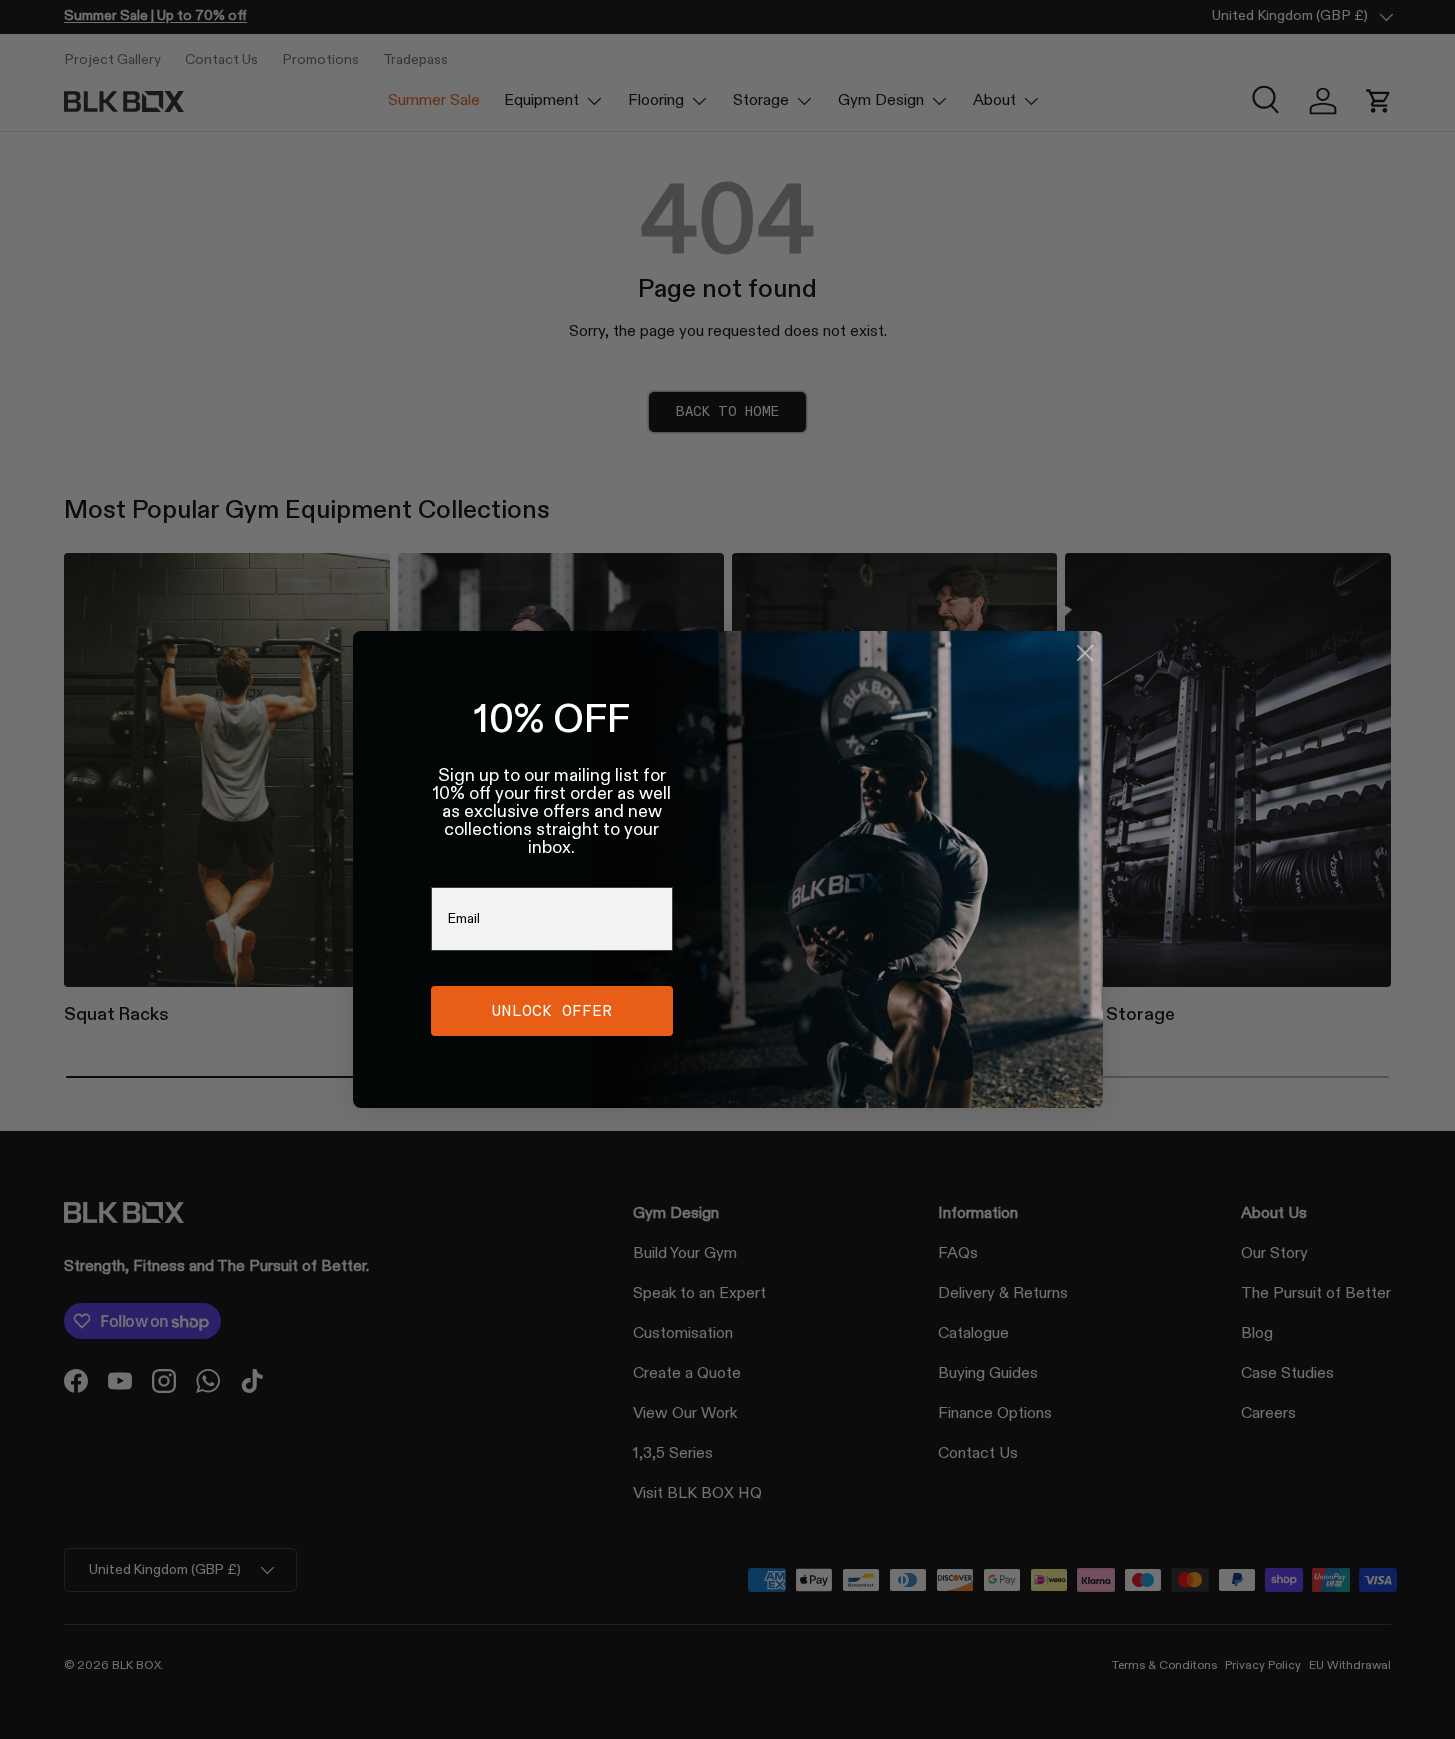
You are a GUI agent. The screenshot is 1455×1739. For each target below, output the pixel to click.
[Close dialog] (1085, 653)
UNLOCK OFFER (552, 1010)
